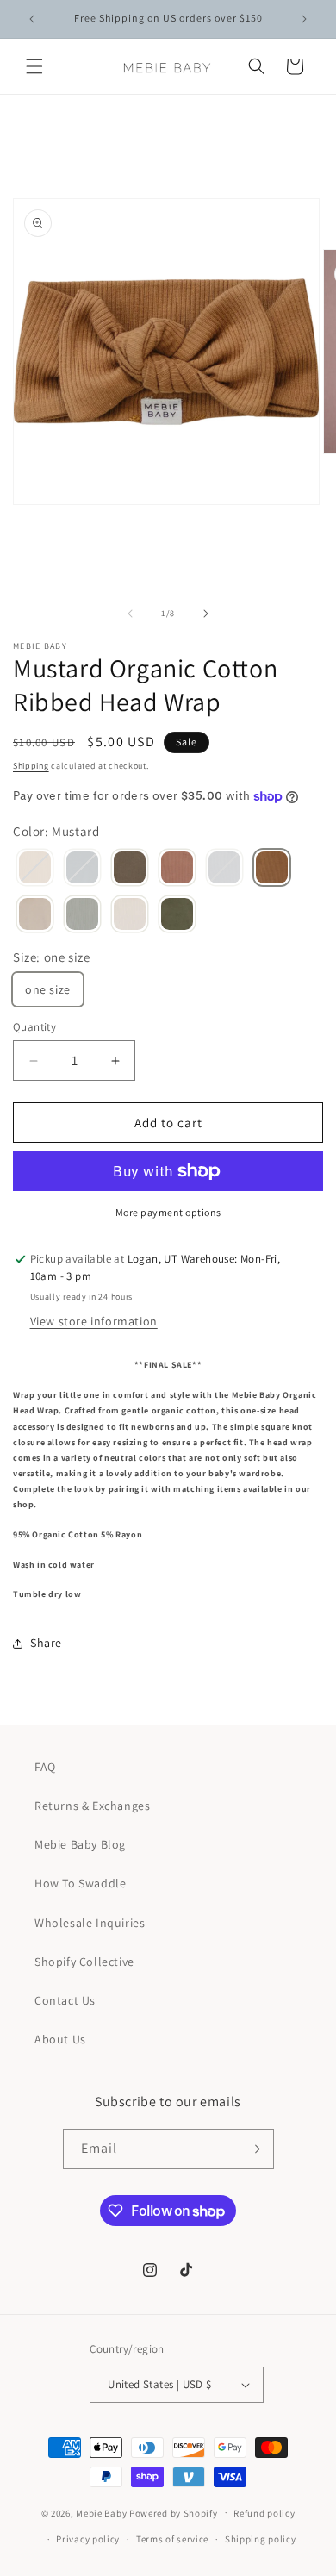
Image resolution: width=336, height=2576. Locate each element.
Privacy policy (88, 2539)
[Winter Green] (177, 915)
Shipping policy (261, 2539)
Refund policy (264, 2513)
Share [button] (46, 1643)
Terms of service (172, 2539)
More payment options (168, 1212)
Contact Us (65, 2000)
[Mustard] (272, 869)
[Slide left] (130, 614)
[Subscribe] (254, 2149)
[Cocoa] (130, 869)
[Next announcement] (304, 19)
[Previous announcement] (32, 19)
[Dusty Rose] (177, 869)
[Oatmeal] (35, 915)
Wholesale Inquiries (90, 1923)
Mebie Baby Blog (80, 1844)
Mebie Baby (101, 2512)
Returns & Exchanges (92, 1806)
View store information (94, 1321)
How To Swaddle (80, 1883)
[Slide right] (206, 614)
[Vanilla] (130, 915)
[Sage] (82, 915)
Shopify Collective (84, 1962)
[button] (34, 66)
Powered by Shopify (174, 2512)
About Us (60, 2039)
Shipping (31, 766)
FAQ (45, 1767)
